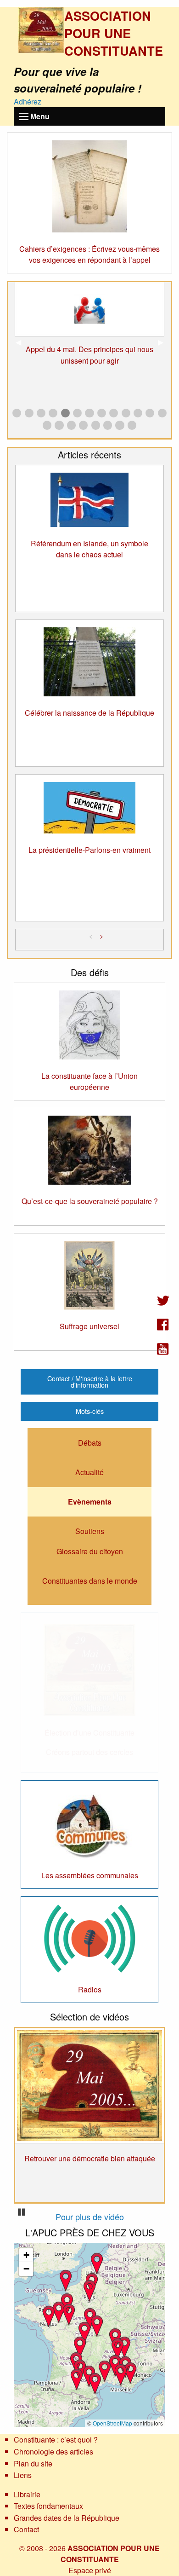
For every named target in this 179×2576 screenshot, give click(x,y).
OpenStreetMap (112, 2423)
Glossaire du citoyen (90, 1551)
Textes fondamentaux (48, 2506)
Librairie (27, 2494)
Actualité (89, 1472)
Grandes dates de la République (67, 2518)
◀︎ (22, 342)
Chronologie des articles (53, 2452)
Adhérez (28, 101)
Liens (23, 2475)
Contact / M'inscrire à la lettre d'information (90, 1381)
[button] (84, 2332)
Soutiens (90, 1531)
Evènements (90, 1502)
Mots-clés (90, 1411)
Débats (90, 1443)
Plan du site (33, 2463)
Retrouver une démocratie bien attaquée (90, 2158)
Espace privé (90, 2570)
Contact (26, 2529)
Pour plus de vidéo (90, 2217)
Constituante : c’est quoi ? (56, 2440)
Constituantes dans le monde (90, 1581)
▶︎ (164, 342)
